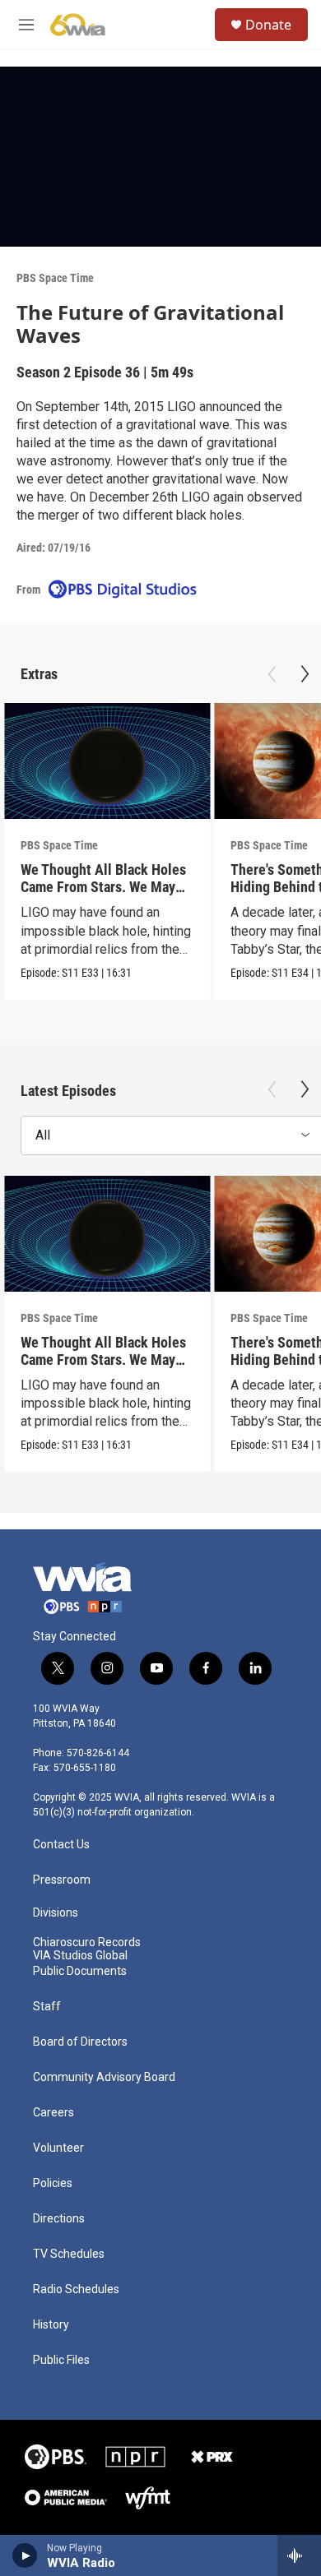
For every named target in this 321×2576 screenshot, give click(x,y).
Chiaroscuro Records (87, 1942)
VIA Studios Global (80, 1956)
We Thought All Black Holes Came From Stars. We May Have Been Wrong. (103, 887)
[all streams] (299, 2555)
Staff (47, 2007)
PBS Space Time (55, 278)
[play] (25, 2555)
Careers (53, 2113)
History (51, 2325)
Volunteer (58, 2148)
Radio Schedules (76, 2289)
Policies (53, 2183)
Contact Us (61, 1845)
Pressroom (62, 1880)
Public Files (61, 2360)
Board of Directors (80, 2042)
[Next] (305, 674)
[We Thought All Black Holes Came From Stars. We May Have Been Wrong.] (107, 761)
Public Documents (80, 1971)
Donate (268, 25)
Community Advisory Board (104, 2077)
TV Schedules (69, 2254)
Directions (59, 2219)
